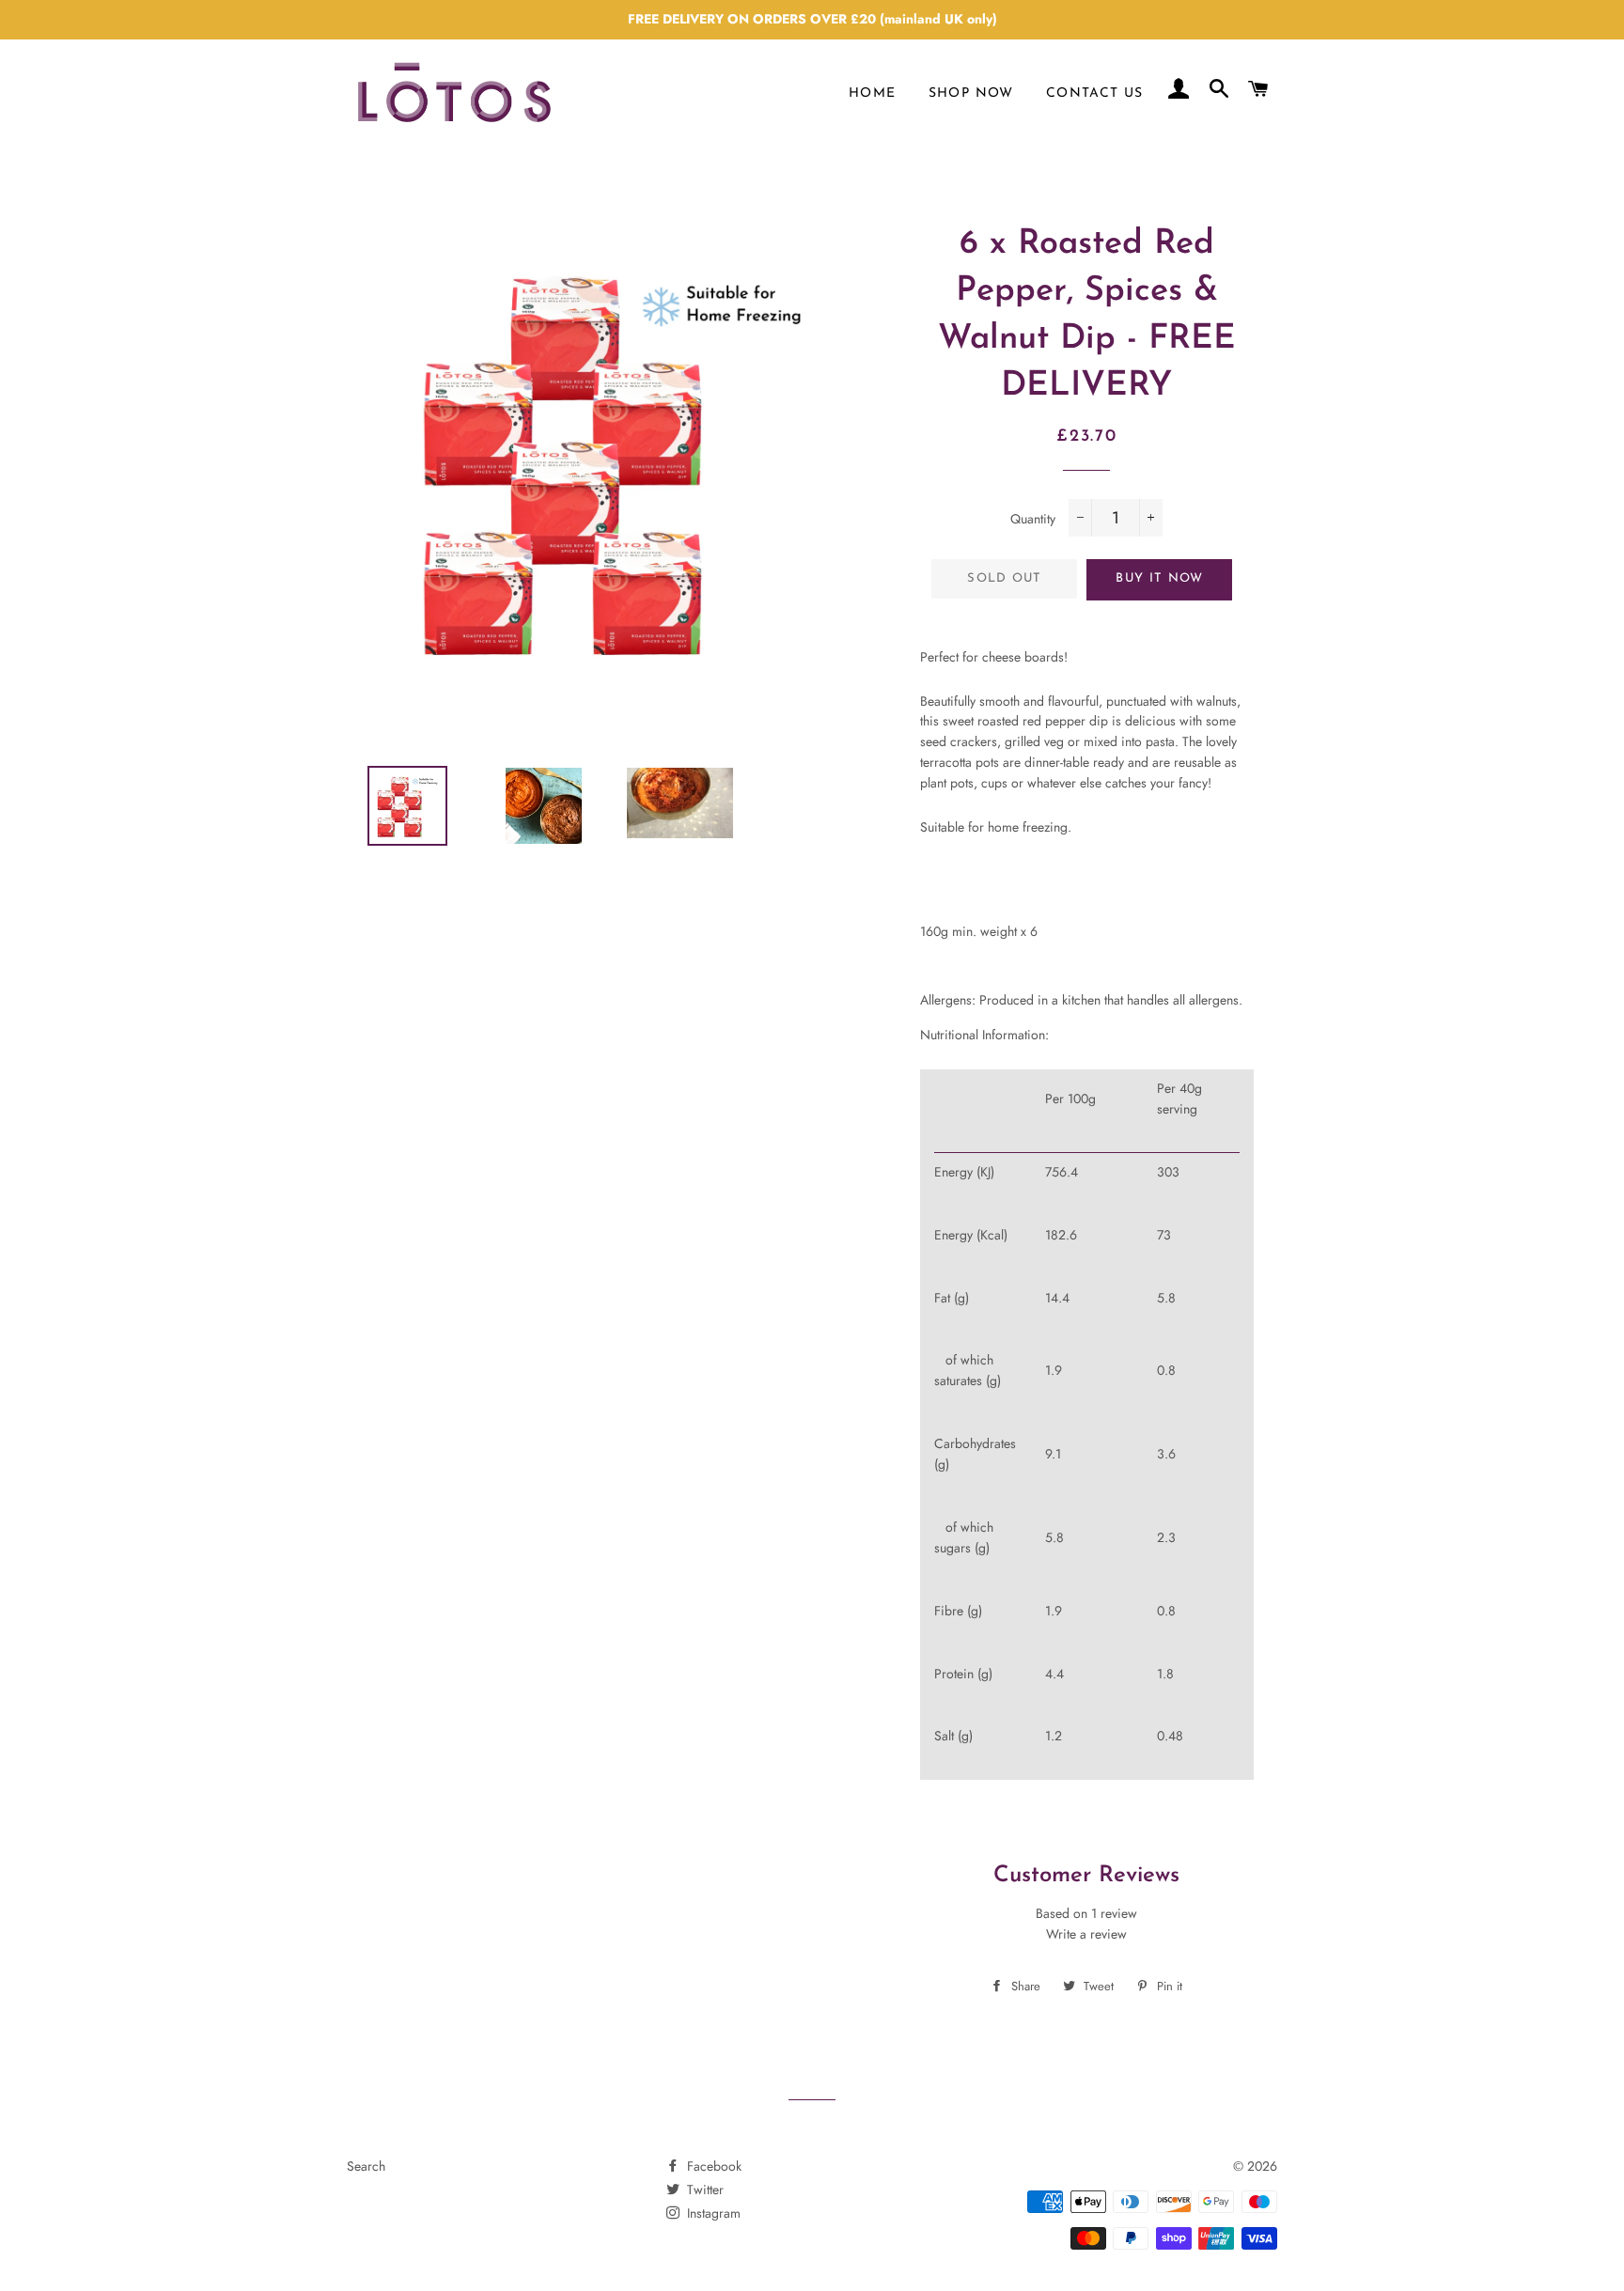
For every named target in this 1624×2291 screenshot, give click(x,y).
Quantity (1033, 519)
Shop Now (971, 94)
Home (873, 94)
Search (366, 2166)
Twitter (703, 2190)
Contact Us (1095, 94)
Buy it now (1159, 578)
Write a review (1086, 1934)
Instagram (712, 2213)
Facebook (712, 2166)
